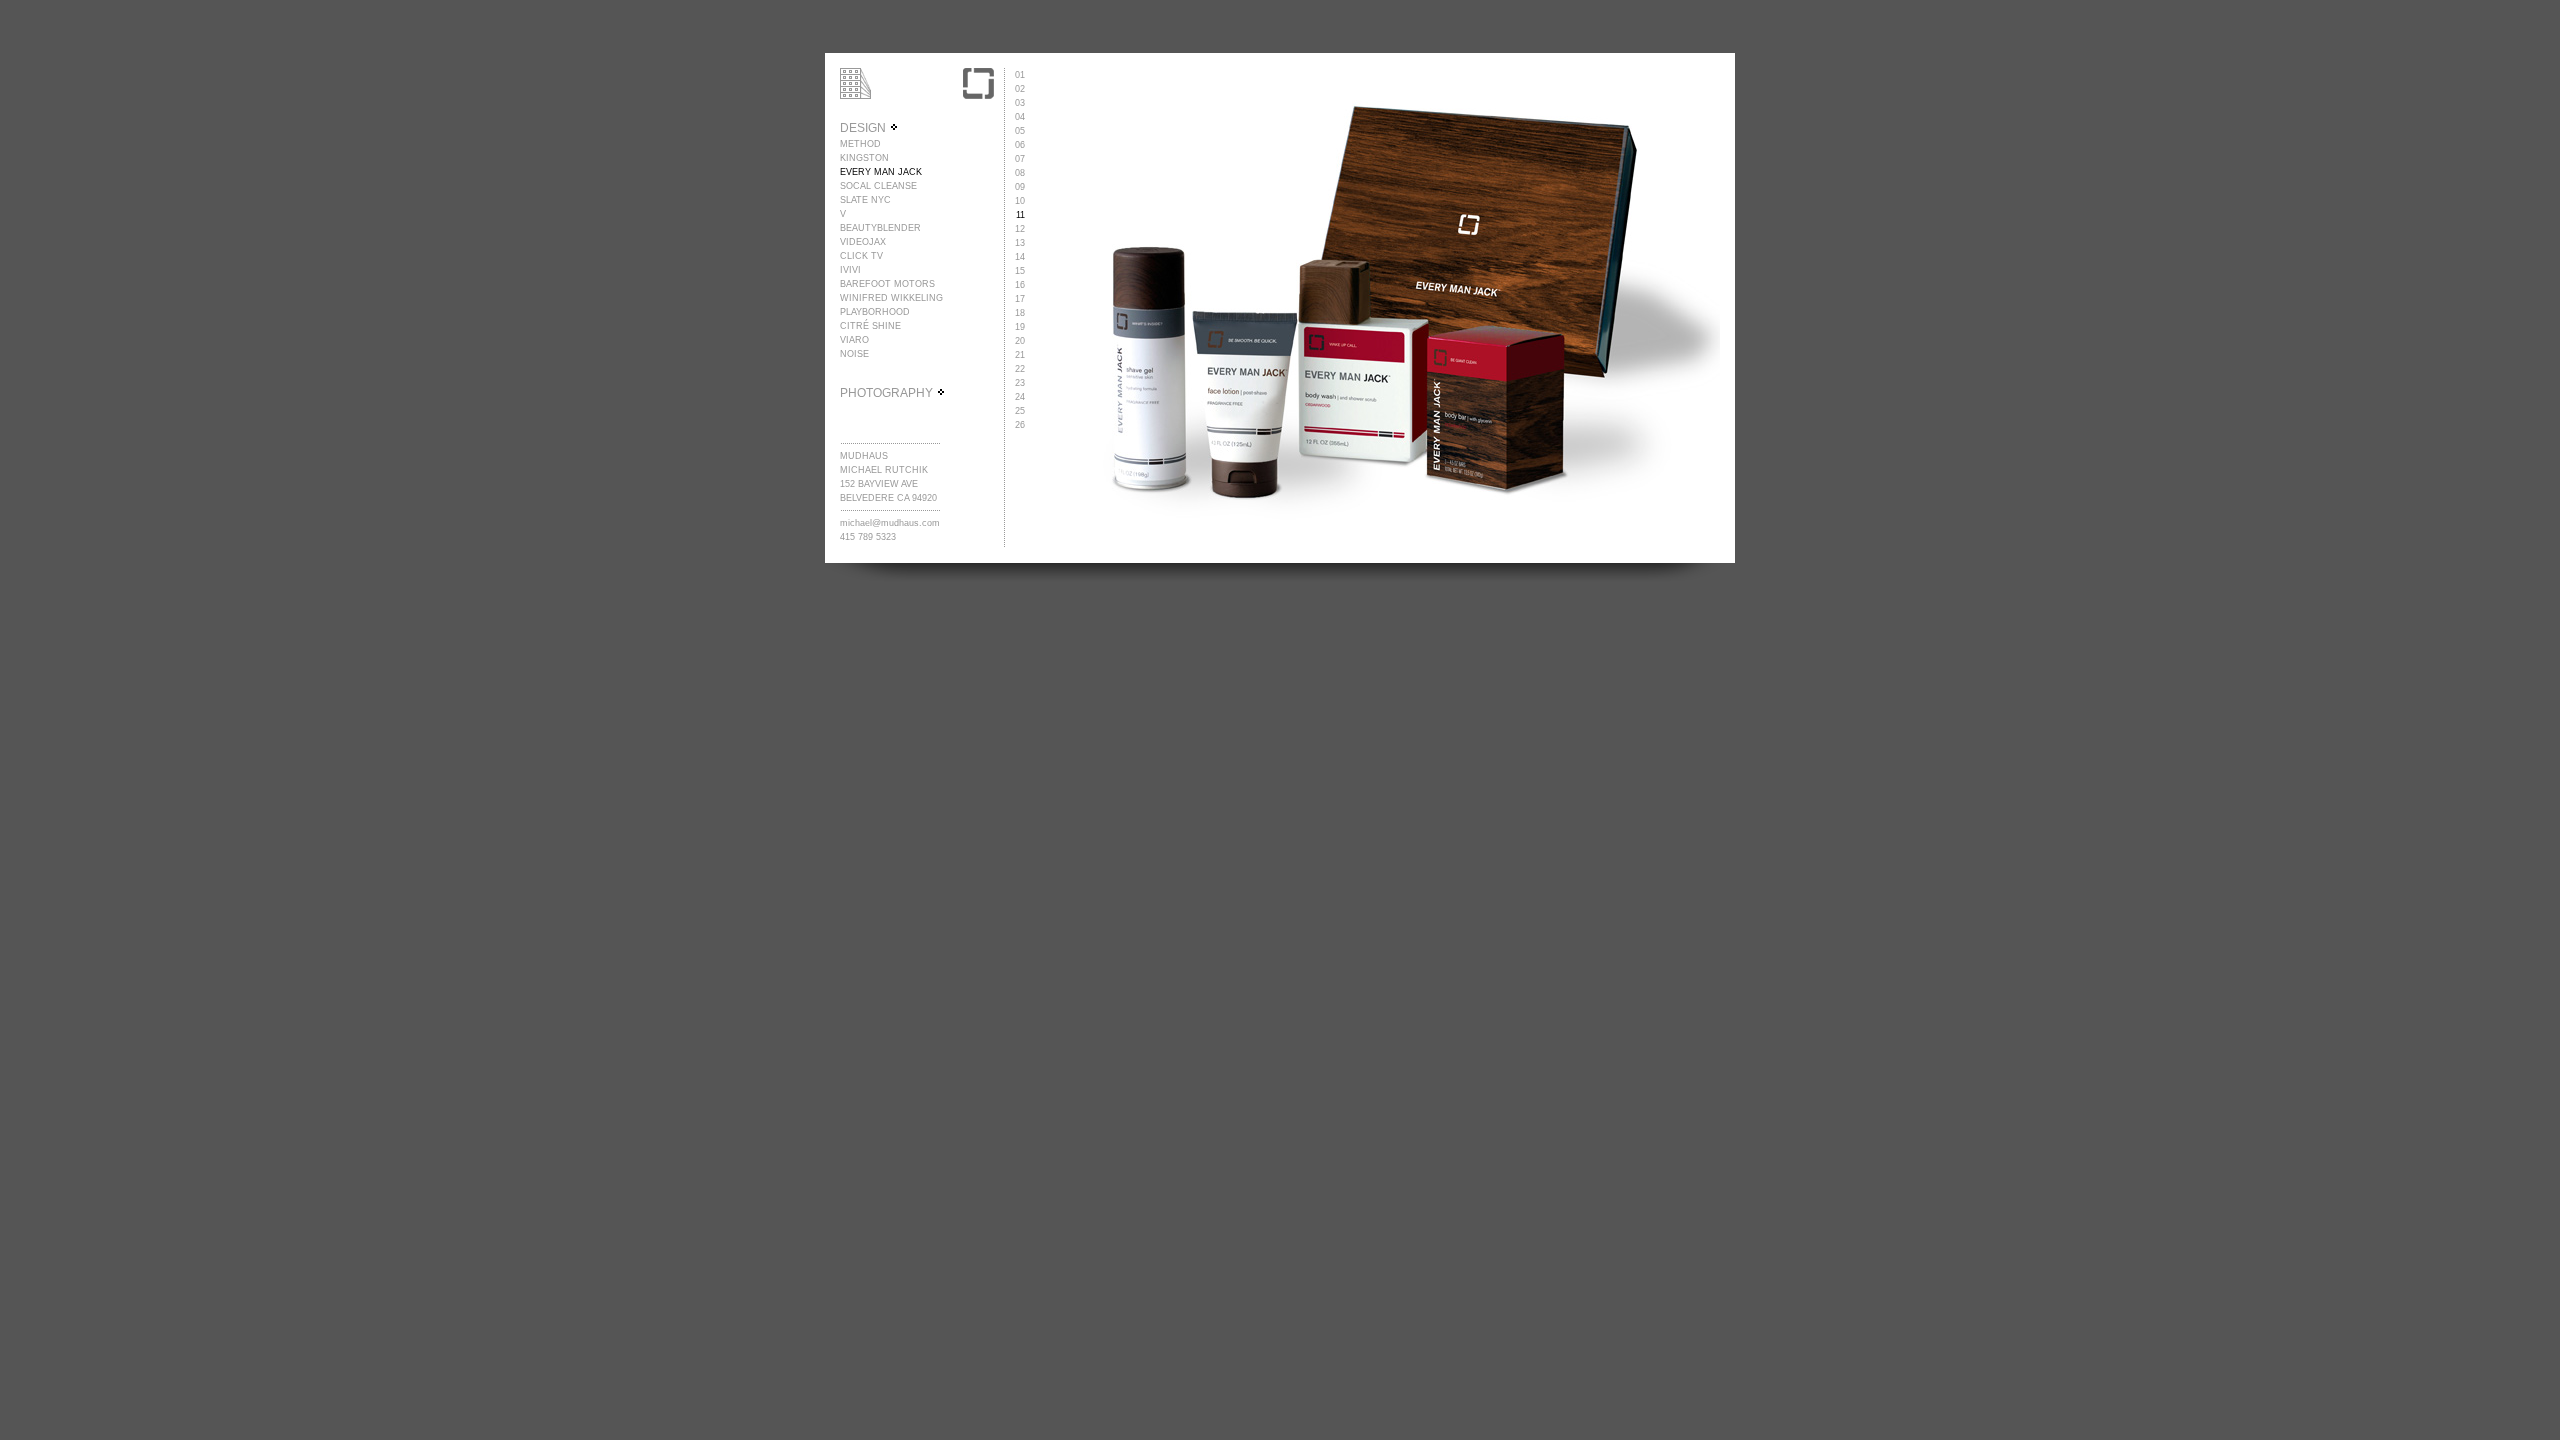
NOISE (854, 354)
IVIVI (850, 270)
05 (1020, 131)
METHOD (860, 144)
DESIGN (864, 128)
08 (1020, 173)
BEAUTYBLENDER (880, 228)
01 (1020, 75)
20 (1020, 341)
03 (1020, 103)
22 (1020, 369)
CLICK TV (861, 256)
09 (1020, 187)
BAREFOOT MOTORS (887, 284)
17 (1020, 299)
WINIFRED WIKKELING (891, 298)
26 (1020, 425)
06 (1020, 145)
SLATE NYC (865, 200)
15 (1020, 271)
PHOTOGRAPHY (888, 393)
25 (1020, 411)
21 (1020, 355)
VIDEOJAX (863, 242)
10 (1020, 201)
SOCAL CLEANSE (878, 186)
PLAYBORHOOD (875, 312)
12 (1020, 229)
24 (1020, 397)
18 (1020, 313)
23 (1020, 383)
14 (1020, 257)
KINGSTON (864, 158)
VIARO (854, 340)
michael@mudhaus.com (890, 523)
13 (1020, 243)
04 (1020, 117)
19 (1020, 327)
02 (1020, 89)
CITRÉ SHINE (870, 326)
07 (1020, 159)
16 (1020, 285)
